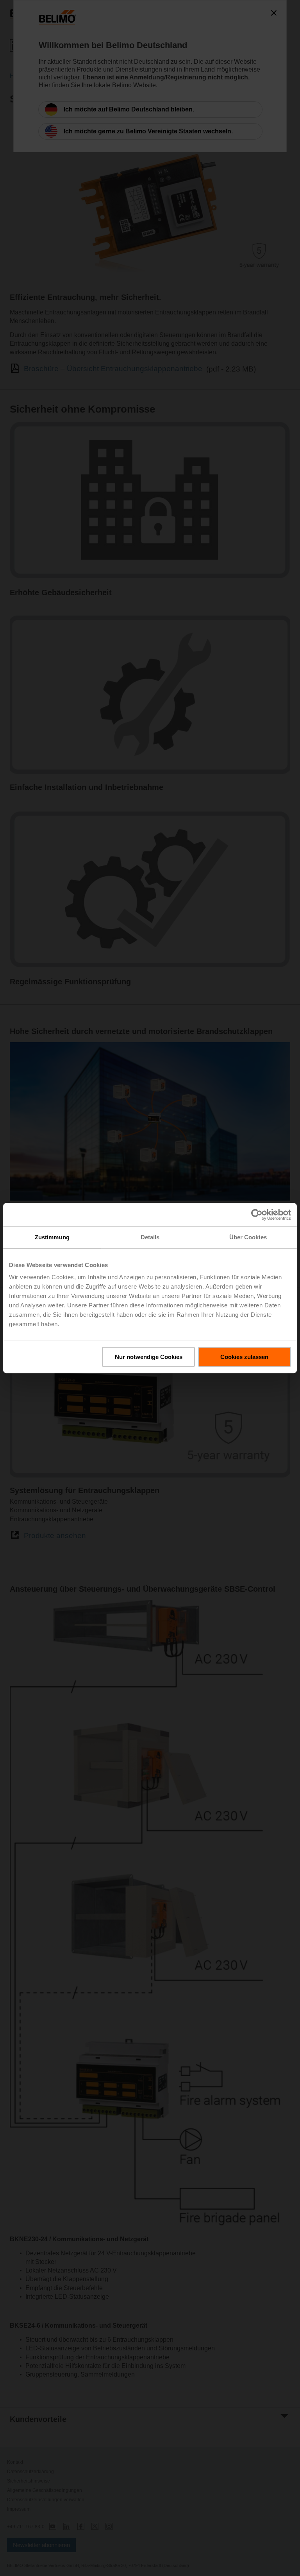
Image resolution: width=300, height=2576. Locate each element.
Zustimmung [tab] (52, 1237)
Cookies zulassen (244, 1357)
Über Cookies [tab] (248, 1237)
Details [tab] (150, 1237)
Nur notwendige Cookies (149, 1357)
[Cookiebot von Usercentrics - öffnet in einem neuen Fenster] (257, 1215)
